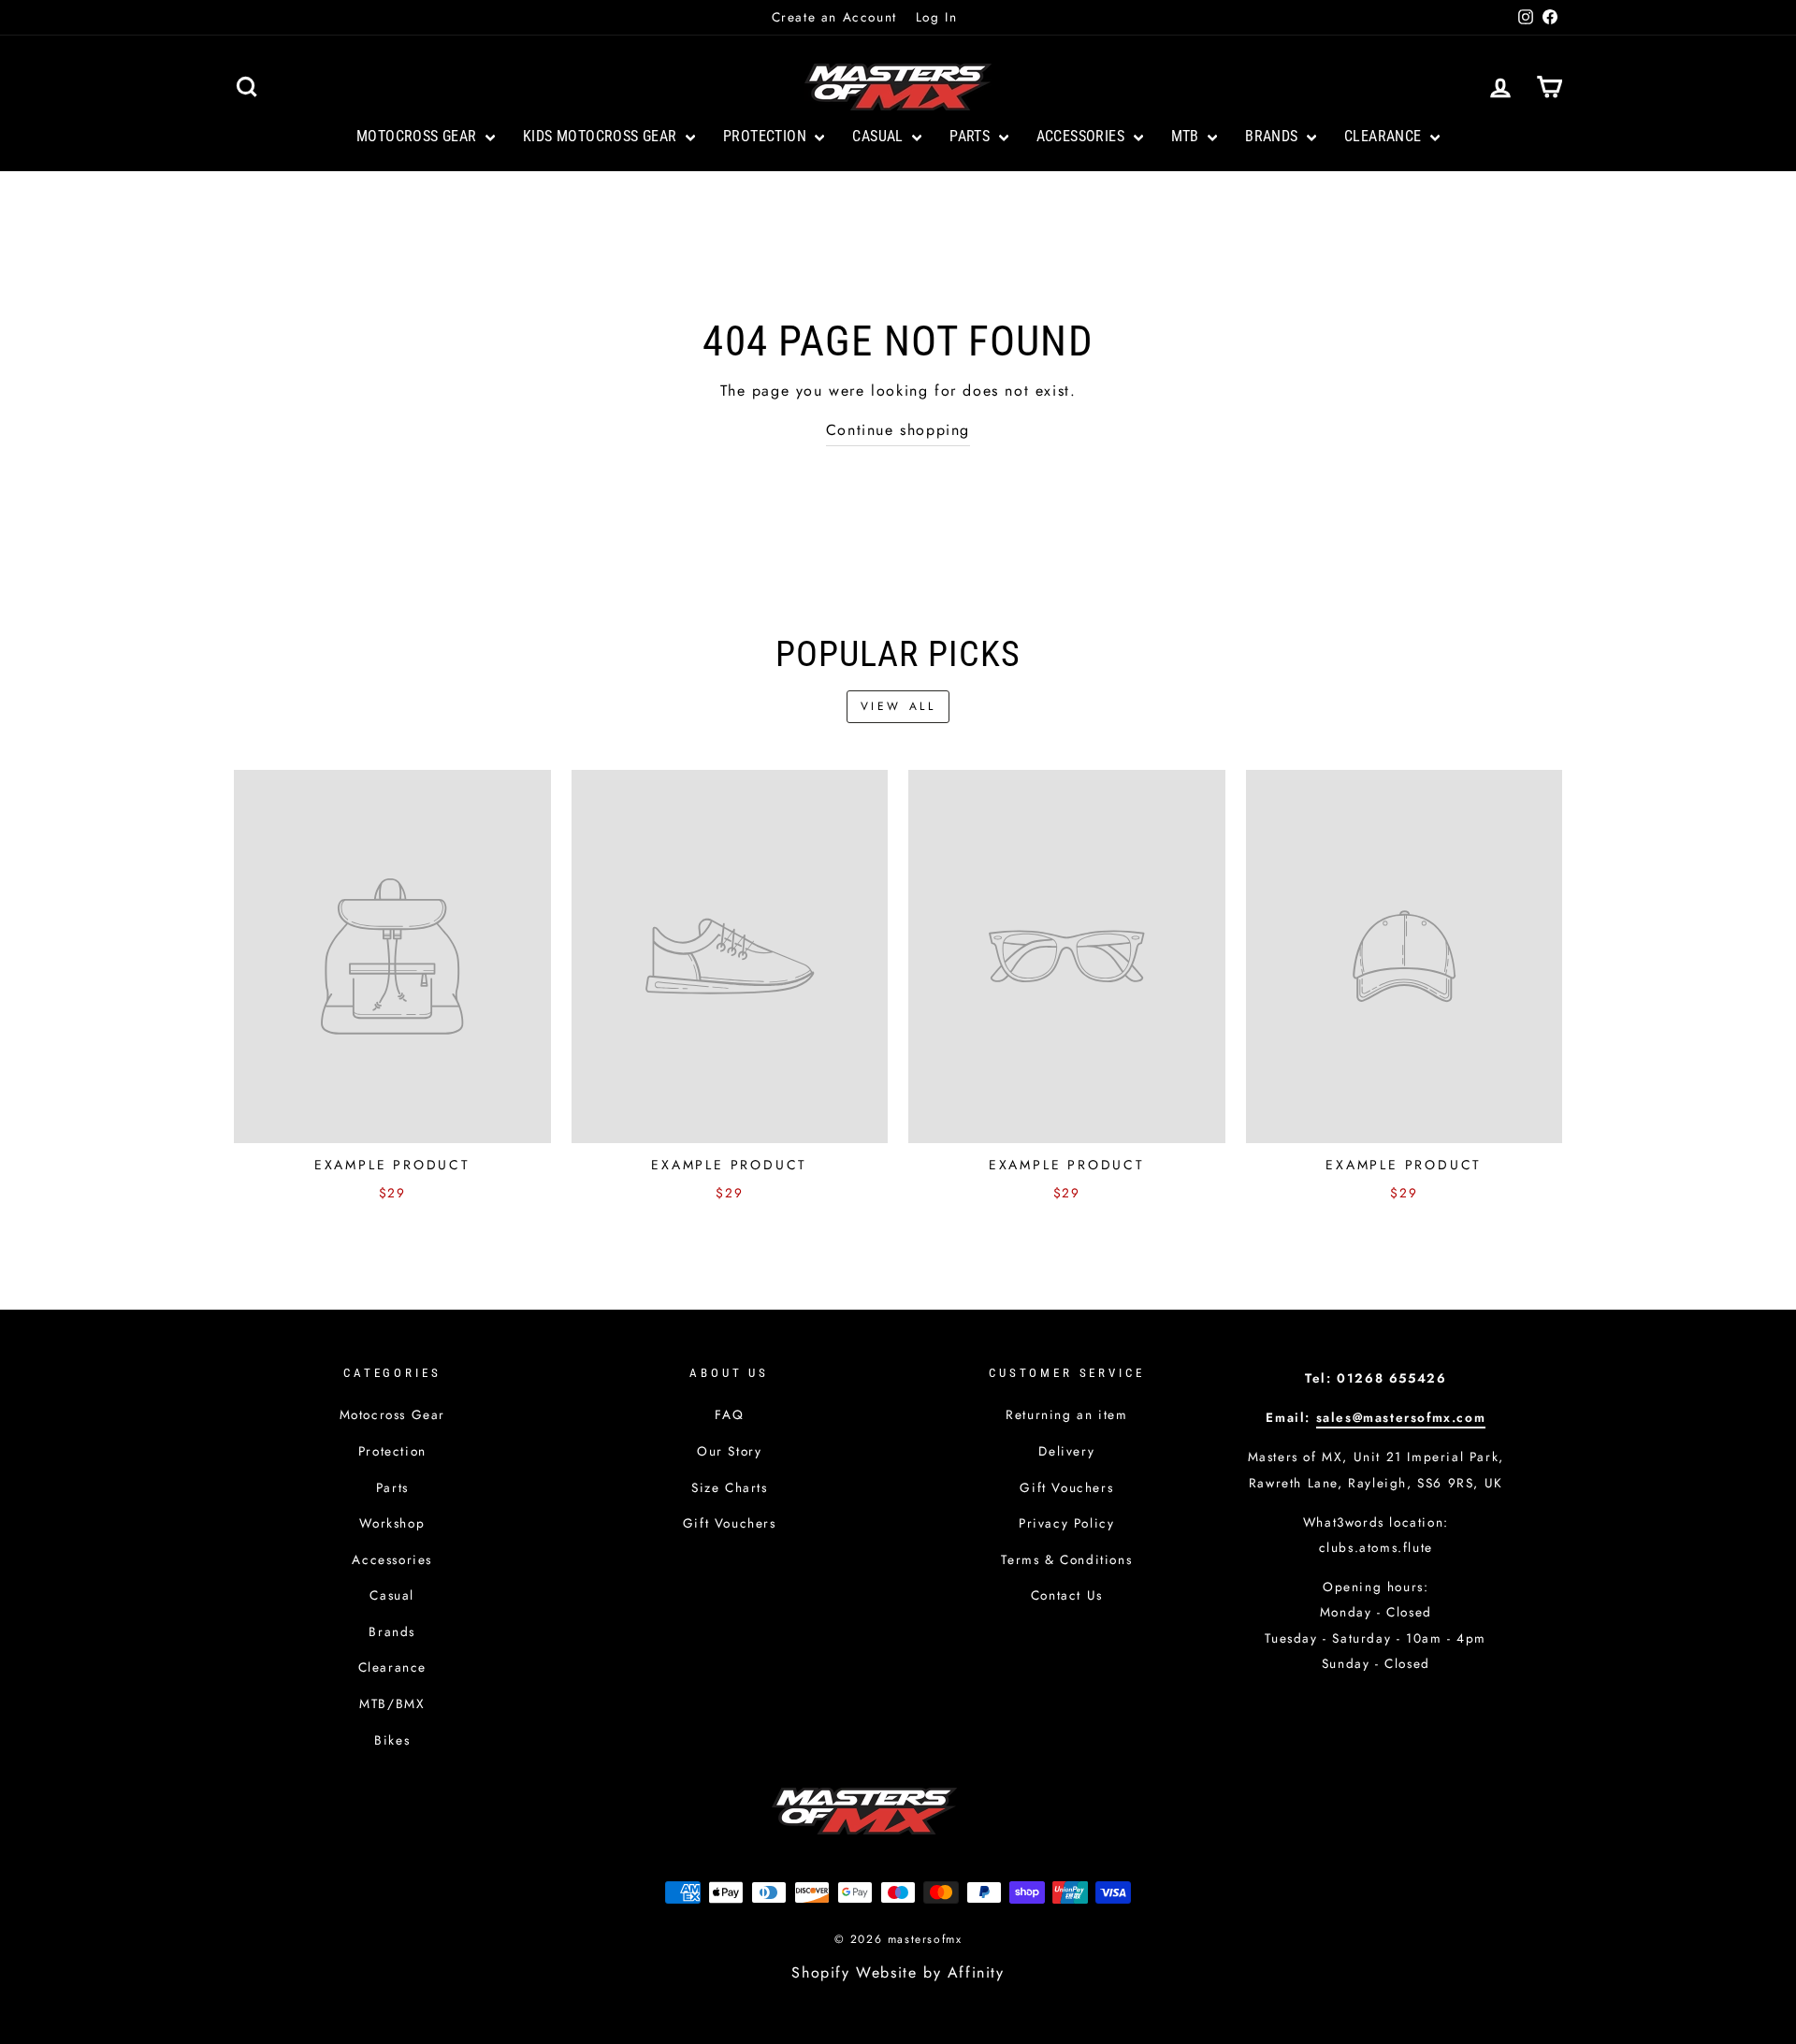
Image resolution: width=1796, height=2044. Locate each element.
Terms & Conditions (1066, 1559)
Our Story (729, 1451)
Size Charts (730, 1487)
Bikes (392, 1740)
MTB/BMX (392, 1703)
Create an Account (834, 17)
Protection (767, 136)
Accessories (1083, 136)
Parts (971, 136)
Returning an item (1066, 1414)
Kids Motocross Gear (602, 136)
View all (898, 706)
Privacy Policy (1066, 1523)
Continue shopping (898, 430)
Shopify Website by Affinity (898, 1972)
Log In (937, 17)
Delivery (1066, 1451)
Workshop (392, 1523)
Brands (1274, 136)
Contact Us (1067, 1595)
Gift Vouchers (730, 1523)
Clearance (1385, 136)
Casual (880, 136)
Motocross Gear (419, 136)
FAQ (729, 1414)
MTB (1188, 136)
